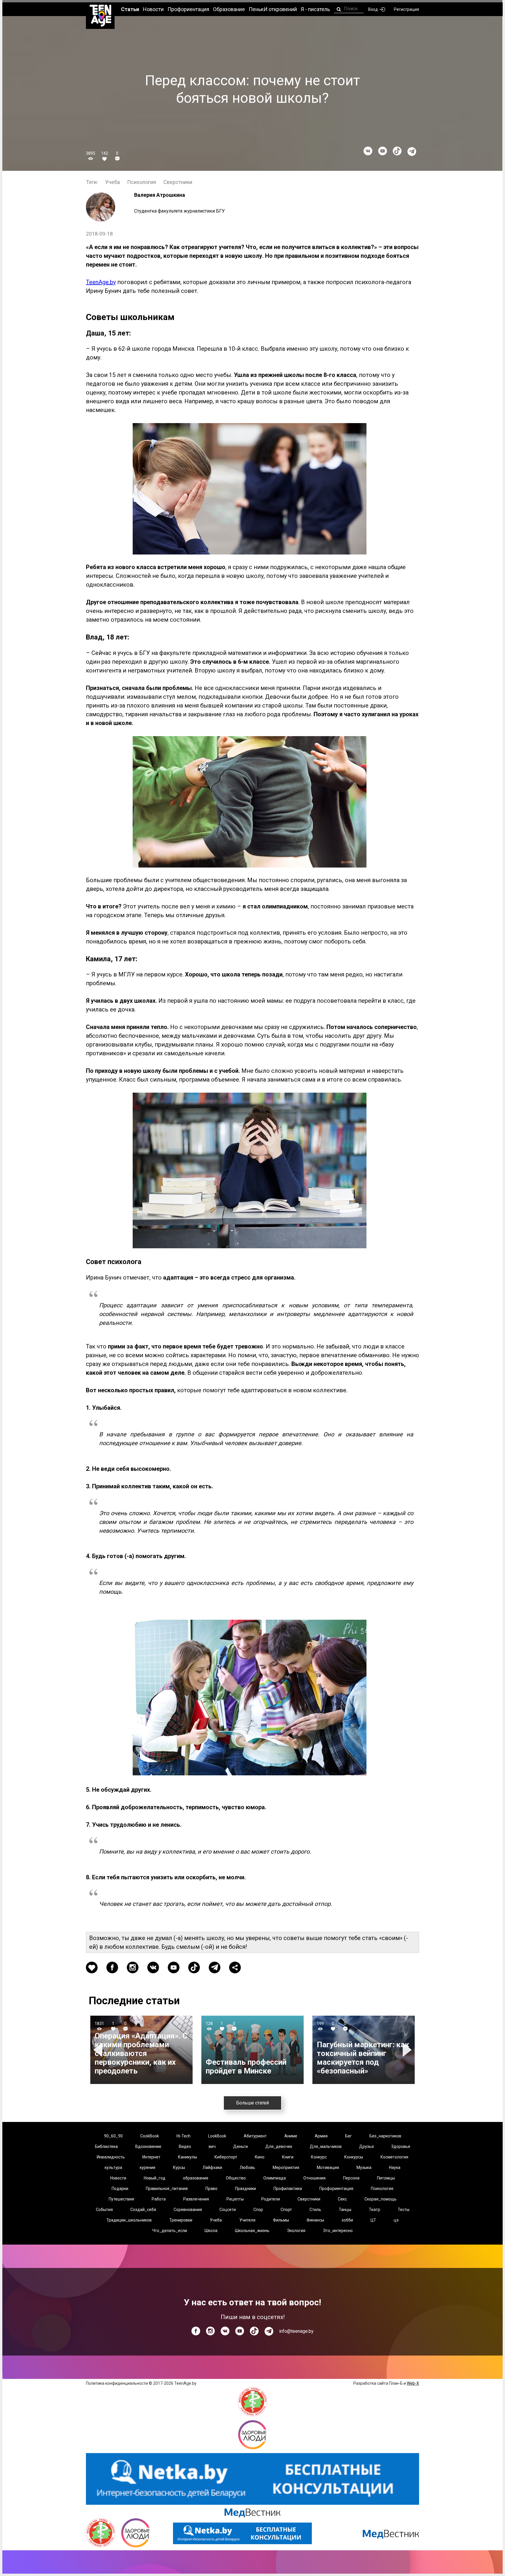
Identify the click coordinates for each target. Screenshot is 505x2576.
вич (212, 2146)
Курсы (179, 2167)
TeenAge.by (101, 282)
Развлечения (196, 2199)
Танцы (345, 2210)
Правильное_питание (167, 2189)
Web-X (413, 2383)
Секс (342, 2199)
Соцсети (228, 2210)
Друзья (366, 2146)
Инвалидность (111, 2157)
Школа (211, 2231)
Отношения (314, 2178)
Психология (142, 182)
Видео (185, 2146)
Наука (395, 2167)
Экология (296, 2231)
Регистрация (407, 9)
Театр (375, 2210)
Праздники (245, 2189)
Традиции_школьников (129, 2220)
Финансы (315, 2220)
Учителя (247, 2220)
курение (148, 2167)
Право (211, 2189)
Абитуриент (255, 2136)
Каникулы (187, 2157)
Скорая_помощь (381, 2199)
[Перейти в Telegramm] (412, 152)
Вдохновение (148, 2146)
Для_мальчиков (326, 2146)
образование (196, 2178)
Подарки (120, 2189)
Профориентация (336, 2189)
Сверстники (178, 182)
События (104, 2210)
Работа (159, 2199)
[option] (141, 2050)
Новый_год (155, 2178)
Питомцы (386, 2178)
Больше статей (252, 2103)
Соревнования (188, 2210)
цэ (396, 2220)
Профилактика (288, 2189)
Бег (349, 2136)
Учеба (113, 182)
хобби (347, 2220)
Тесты (404, 2210)
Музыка (364, 2167)
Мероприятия (286, 2167)
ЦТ (373, 2220)
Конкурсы (354, 2157)
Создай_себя (143, 2210)
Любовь (247, 2167)
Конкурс (319, 2157)
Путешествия (121, 2199)
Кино (260, 2157)
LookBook (217, 2136)
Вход (373, 9)
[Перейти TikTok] (397, 151)
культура (113, 2167)
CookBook (150, 2136)
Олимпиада (275, 2178)
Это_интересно (338, 2231)
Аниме (291, 2136)
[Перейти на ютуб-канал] (383, 151)
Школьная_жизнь (252, 2231)
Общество (236, 2178)
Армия (321, 2136)
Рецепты (235, 2199)
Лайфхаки (212, 2167)
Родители (271, 2199)
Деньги (241, 2146)
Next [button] (408, 2050)
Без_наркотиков (385, 2136)
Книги (288, 2157)
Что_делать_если (170, 2231)
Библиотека (106, 2146)
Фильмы (281, 2220)
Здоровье (401, 2146)
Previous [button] (99, 2050)
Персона (351, 2178)
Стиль (315, 2210)
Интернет (151, 2157)
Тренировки (181, 2220)
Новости (118, 2178)
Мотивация (328, 2167)
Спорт (286, 2210)
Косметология (394, 2157)
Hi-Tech (184, 2136)
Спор (258, 2210)
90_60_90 (113, 2136)
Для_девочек (279, 2146)
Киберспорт (226, 2157)
